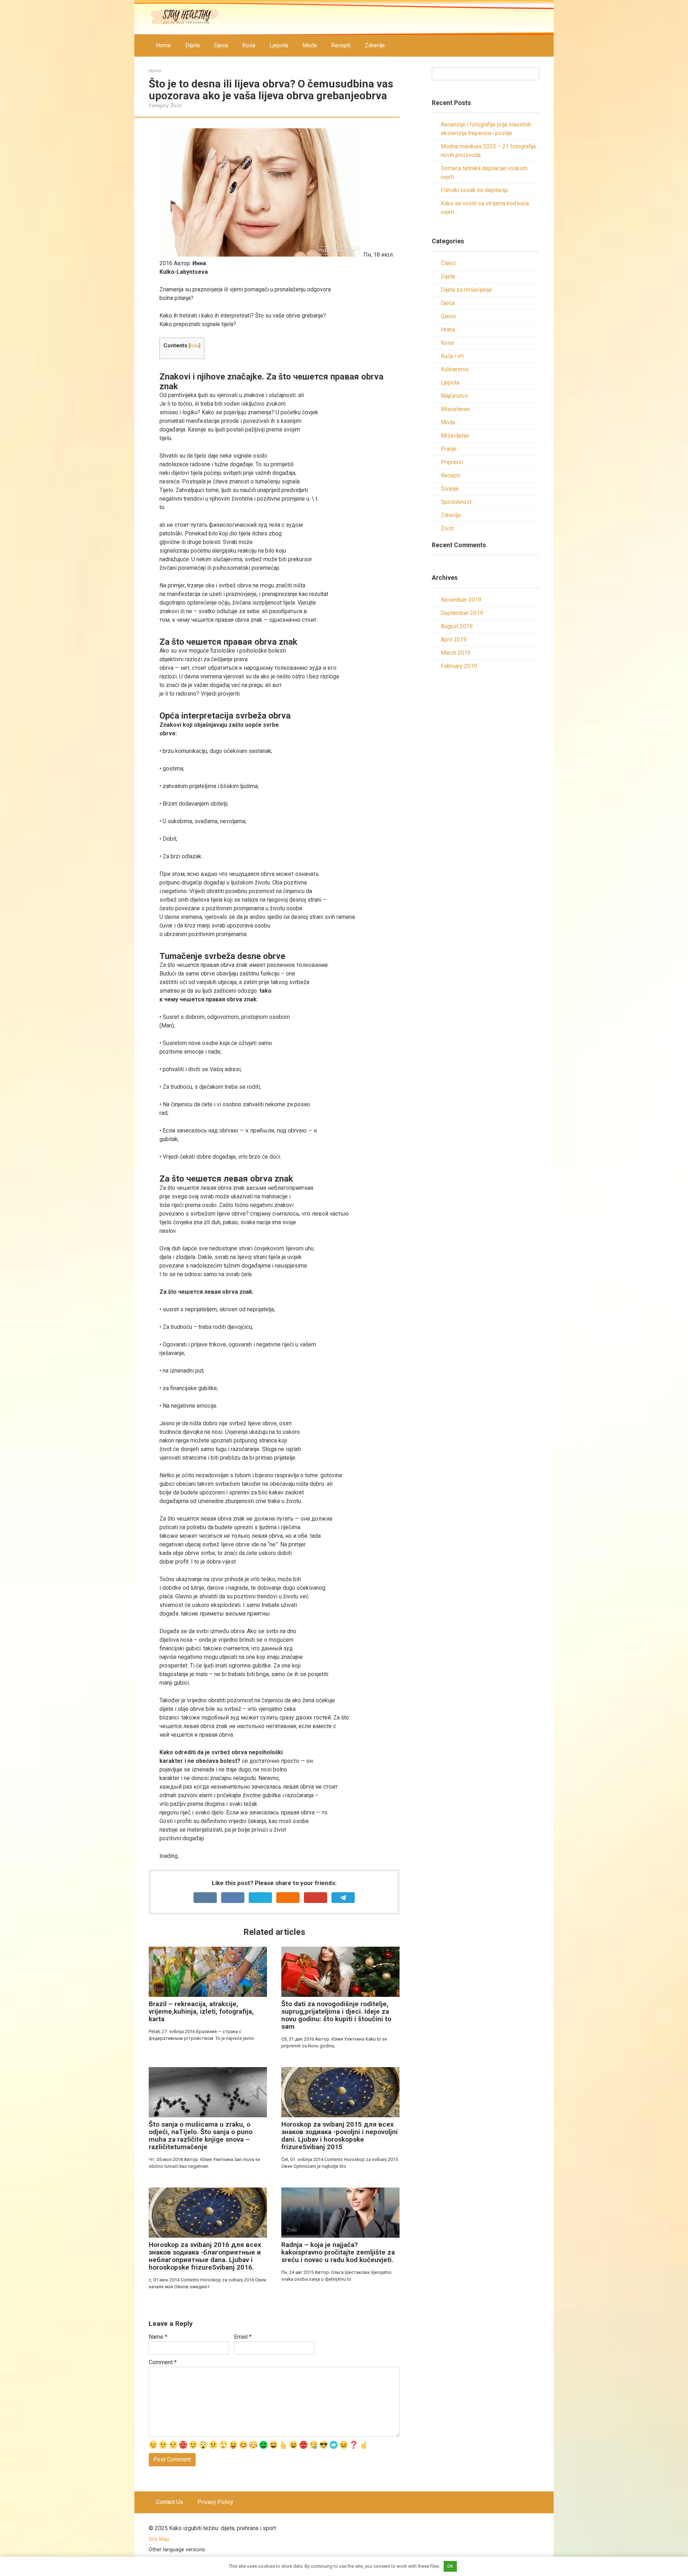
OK (450, 2566)
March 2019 (456, 653)
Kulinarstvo (455, 369)
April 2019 (454, 640)
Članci (448, 263)
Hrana (448, 330)
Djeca (221, 45)
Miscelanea (455, 409)
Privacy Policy (215, 2502)
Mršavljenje (455, 436)
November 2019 (461, 600)
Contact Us (169, 2502)
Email (243, 2337)
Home (163, 45)
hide (194, 345)
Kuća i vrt (452, 356)
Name (158, 2337)
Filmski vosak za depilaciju (474, 190)
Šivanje (450, 489)
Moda (310, 45)
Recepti (341, 45)
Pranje (449, 449)
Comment (163, 2362)
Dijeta (192, 45)
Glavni (448, 316)
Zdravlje (375, 45)
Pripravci (452, 462)
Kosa (249, 45)
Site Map (159, 2539)
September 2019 (462, 613)
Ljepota (279, 45)
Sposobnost (456, 502)
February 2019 (459, 666)
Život (176, 105)
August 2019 (457, 626)
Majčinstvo (454, 396)
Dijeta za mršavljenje (466, 290)
